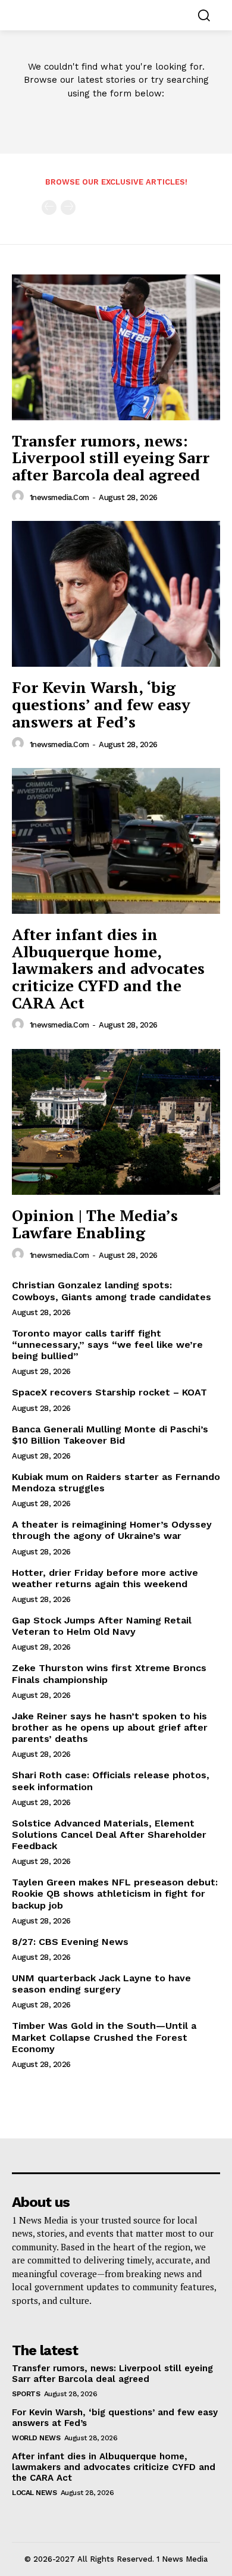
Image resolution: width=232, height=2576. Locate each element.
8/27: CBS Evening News (70, 1942)
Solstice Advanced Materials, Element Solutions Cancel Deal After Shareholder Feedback (109, 1835)
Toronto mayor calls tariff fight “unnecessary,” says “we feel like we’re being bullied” (107, 1345)
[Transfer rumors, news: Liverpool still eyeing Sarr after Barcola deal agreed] (116, 347)
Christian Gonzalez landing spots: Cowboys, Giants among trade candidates (112, 1291)
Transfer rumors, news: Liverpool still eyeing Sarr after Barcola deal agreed (111, 458)
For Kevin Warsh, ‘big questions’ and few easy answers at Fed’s (101, 704)
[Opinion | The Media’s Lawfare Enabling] (116, 1122)
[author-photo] (20, 497)
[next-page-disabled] (68, 207)
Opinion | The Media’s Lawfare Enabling (95, 1224)
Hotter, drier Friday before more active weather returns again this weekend (105, 1578)
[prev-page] (49, 207)
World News (36, 2438)
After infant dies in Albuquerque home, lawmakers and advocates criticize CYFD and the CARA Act (108, 968)
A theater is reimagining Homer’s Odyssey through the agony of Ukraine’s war (112, 1530)
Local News (34, 2493)
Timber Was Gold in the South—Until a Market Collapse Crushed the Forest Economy (104, 2037)
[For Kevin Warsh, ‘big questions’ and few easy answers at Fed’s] (116, 594)
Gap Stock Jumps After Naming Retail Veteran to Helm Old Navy (102, 1626)
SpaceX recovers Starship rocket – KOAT (109, 1392)
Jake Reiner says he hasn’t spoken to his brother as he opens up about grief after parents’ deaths (110, 1727)
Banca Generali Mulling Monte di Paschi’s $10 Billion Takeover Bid (110, 1435)
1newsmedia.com (59, 497)
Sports (26, 2394)
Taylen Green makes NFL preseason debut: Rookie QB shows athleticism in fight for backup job (115, 1893)
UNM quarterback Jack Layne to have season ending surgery (101, 1984)
